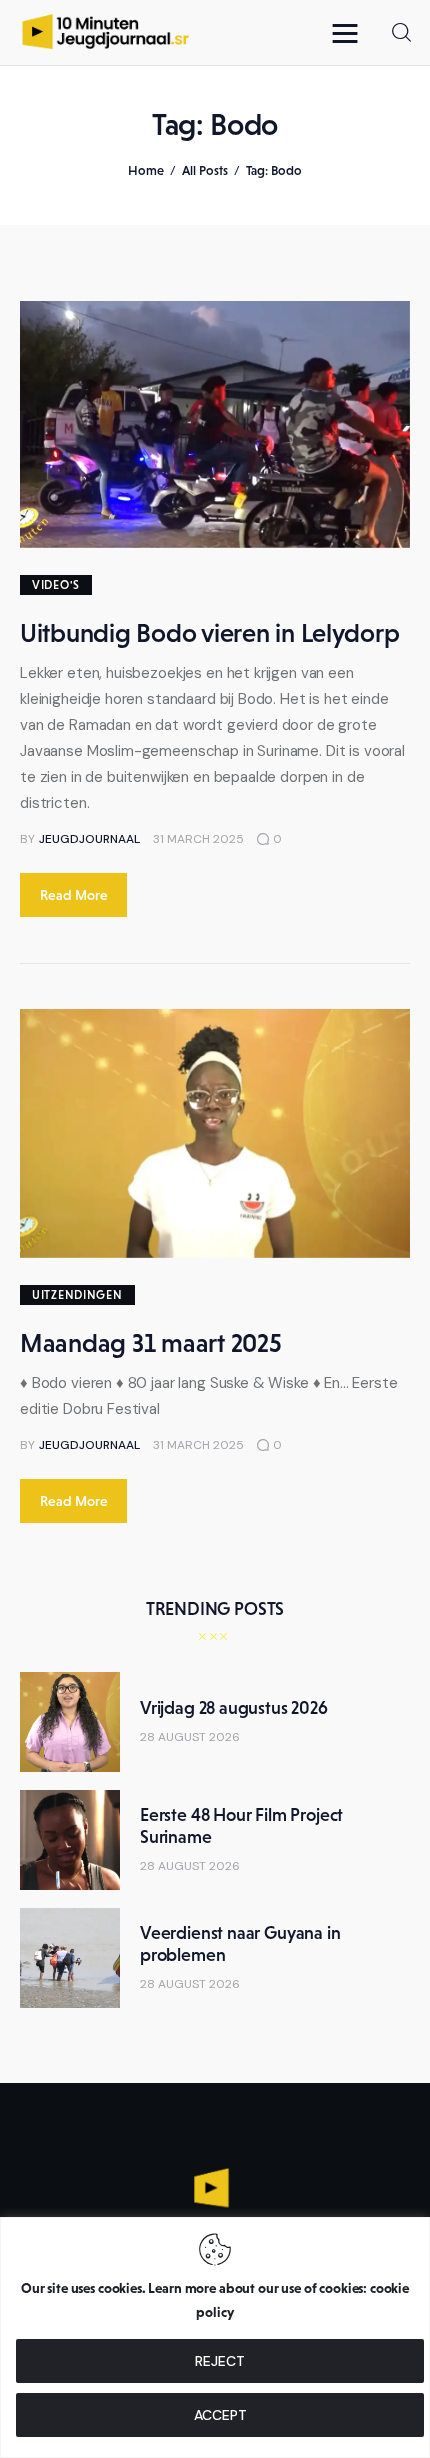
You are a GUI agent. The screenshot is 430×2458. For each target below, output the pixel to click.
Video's (56, 585)
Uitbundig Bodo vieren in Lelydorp (209, 633)
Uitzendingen (77, 1295)
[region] (215, 2337)
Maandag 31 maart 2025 (151, 1343)
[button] (350, 32)
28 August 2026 (190, 1737)
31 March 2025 (198, 839)
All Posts (205, 170)
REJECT (220, 2361)
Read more (74, 895)
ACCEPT (220, 2415)
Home (146, 170)
